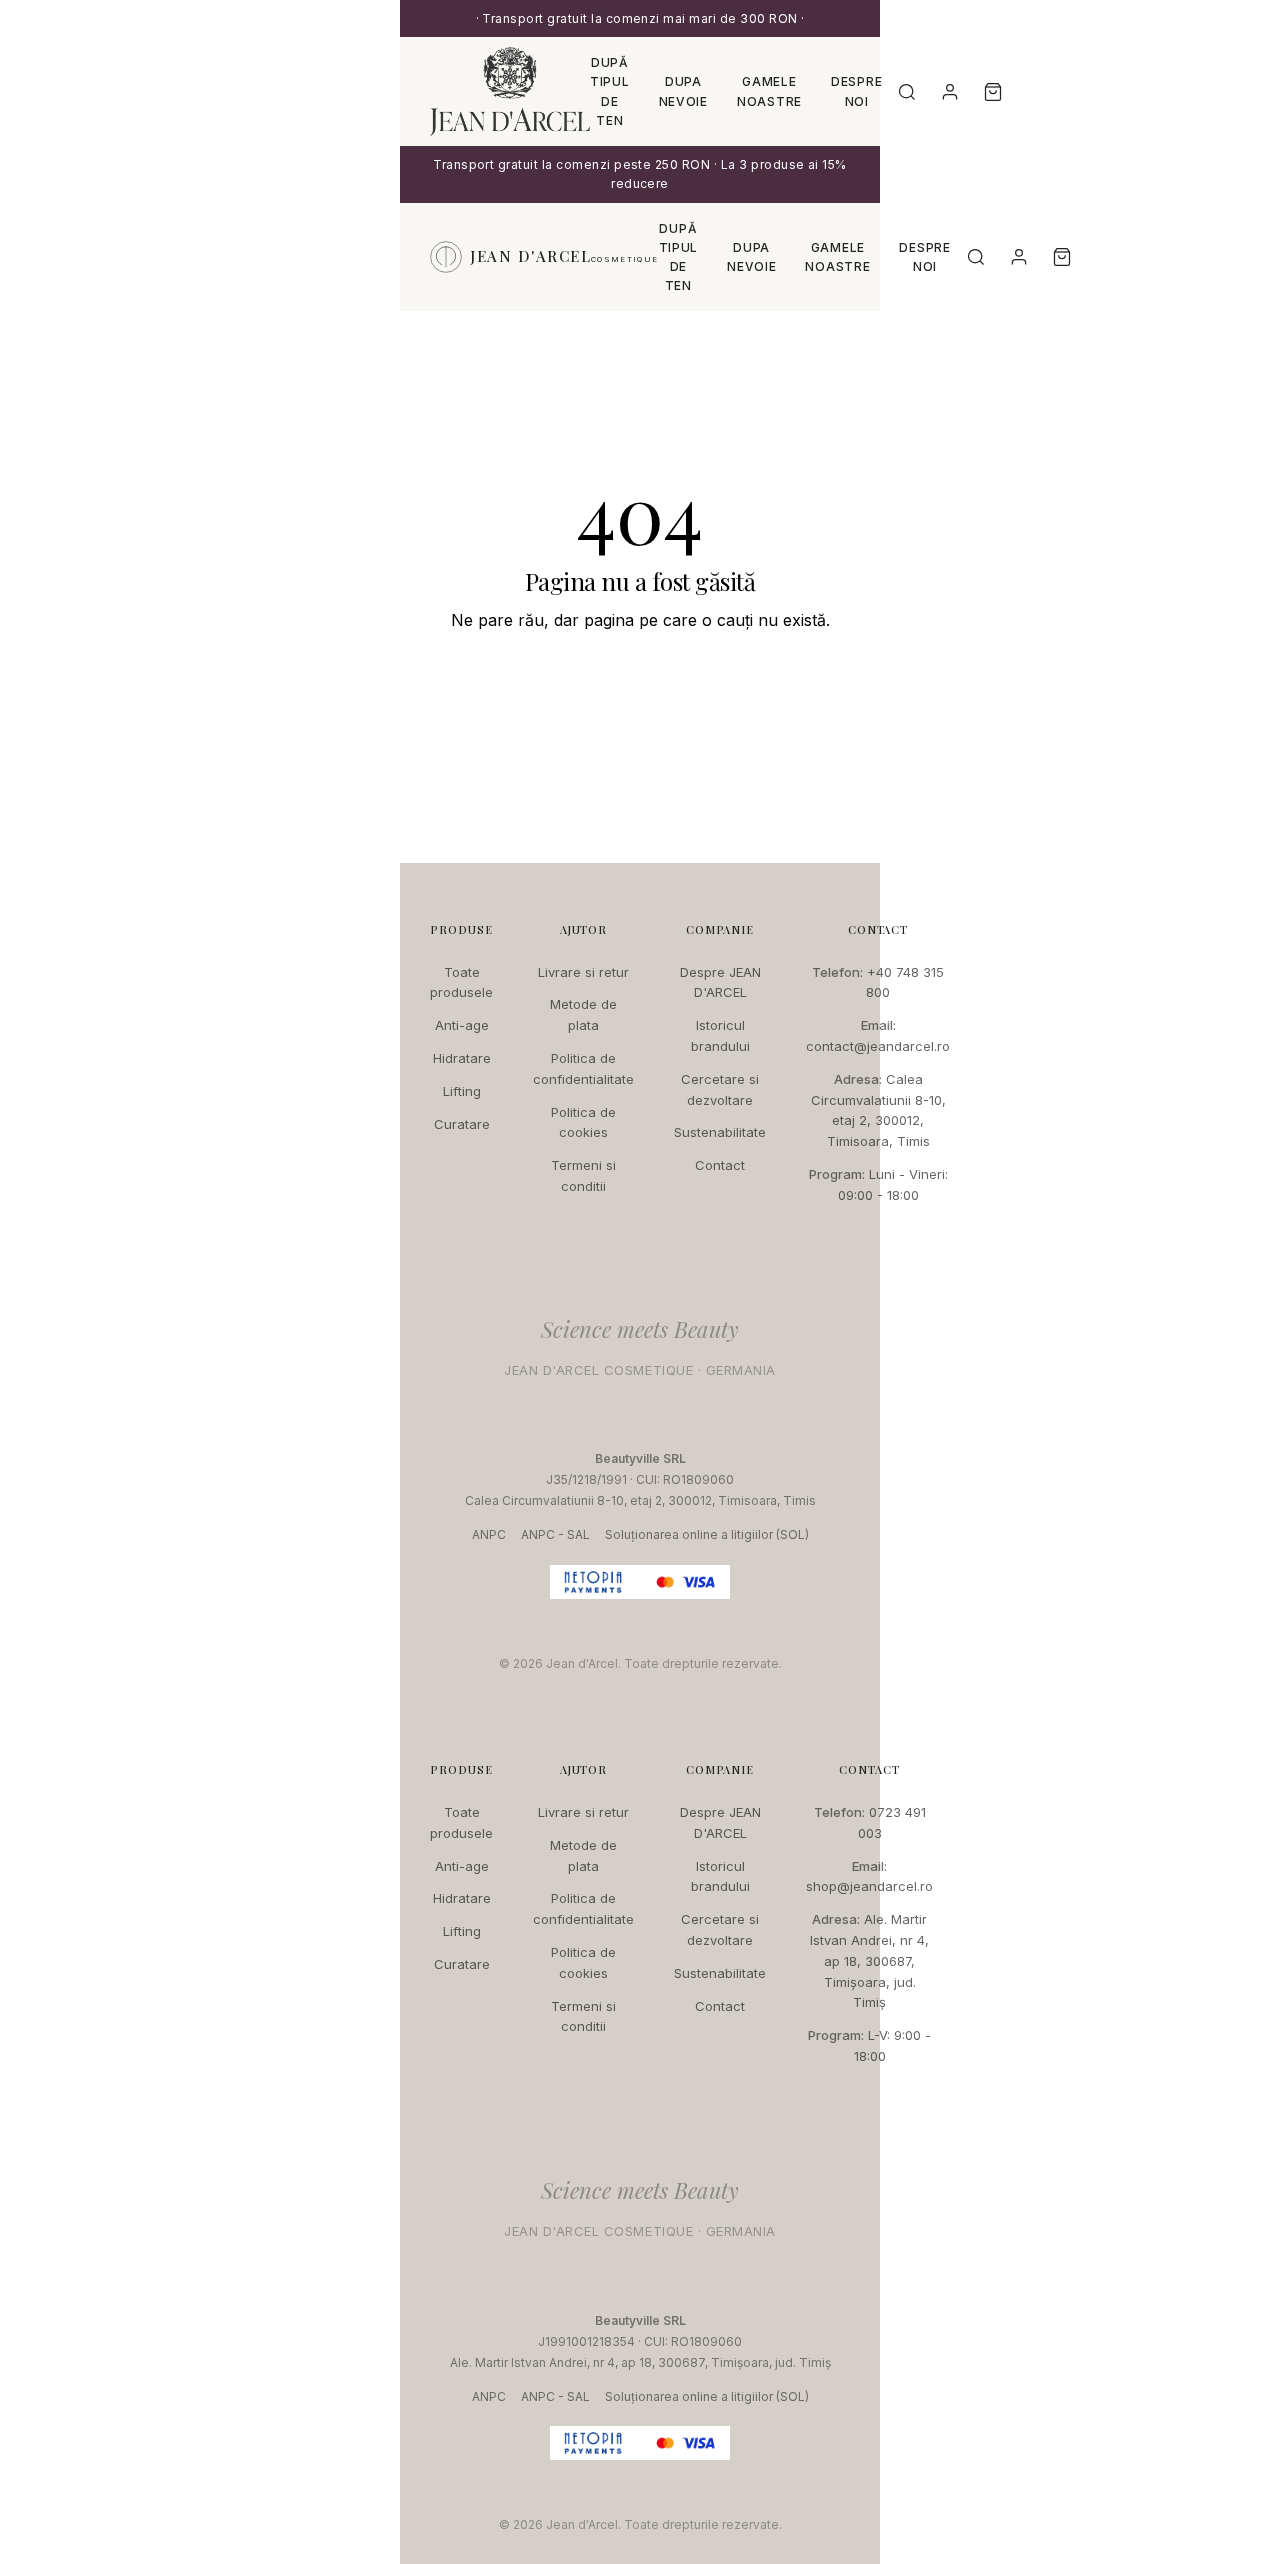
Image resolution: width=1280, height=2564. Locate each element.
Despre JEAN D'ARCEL (720, 982)
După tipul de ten (610, 91)
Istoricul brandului (720, 1035)
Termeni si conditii (583, 1175)
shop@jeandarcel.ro (869, 1886)
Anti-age (462, 1025)
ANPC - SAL (555, 1534)
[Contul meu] (950, 92)
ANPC (489, 1534)
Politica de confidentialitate (583, 1068)
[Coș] (993, 92)
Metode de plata (583, 1014)
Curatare (462, 1124)
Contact (720, 1165)
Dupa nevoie (683, 91)
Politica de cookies (583, 1122)
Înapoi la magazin (640, 680)
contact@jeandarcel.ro (878, 1046)
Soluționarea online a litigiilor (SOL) (707, 1534)
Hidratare (462, 1058)
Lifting (462, 1091)
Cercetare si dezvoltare (720, 1089)
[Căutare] (907, 92)
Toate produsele (461, 982)
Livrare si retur (583, 972)
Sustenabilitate (720, 1132)
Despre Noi (856, 91)
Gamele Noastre (769, 91)
